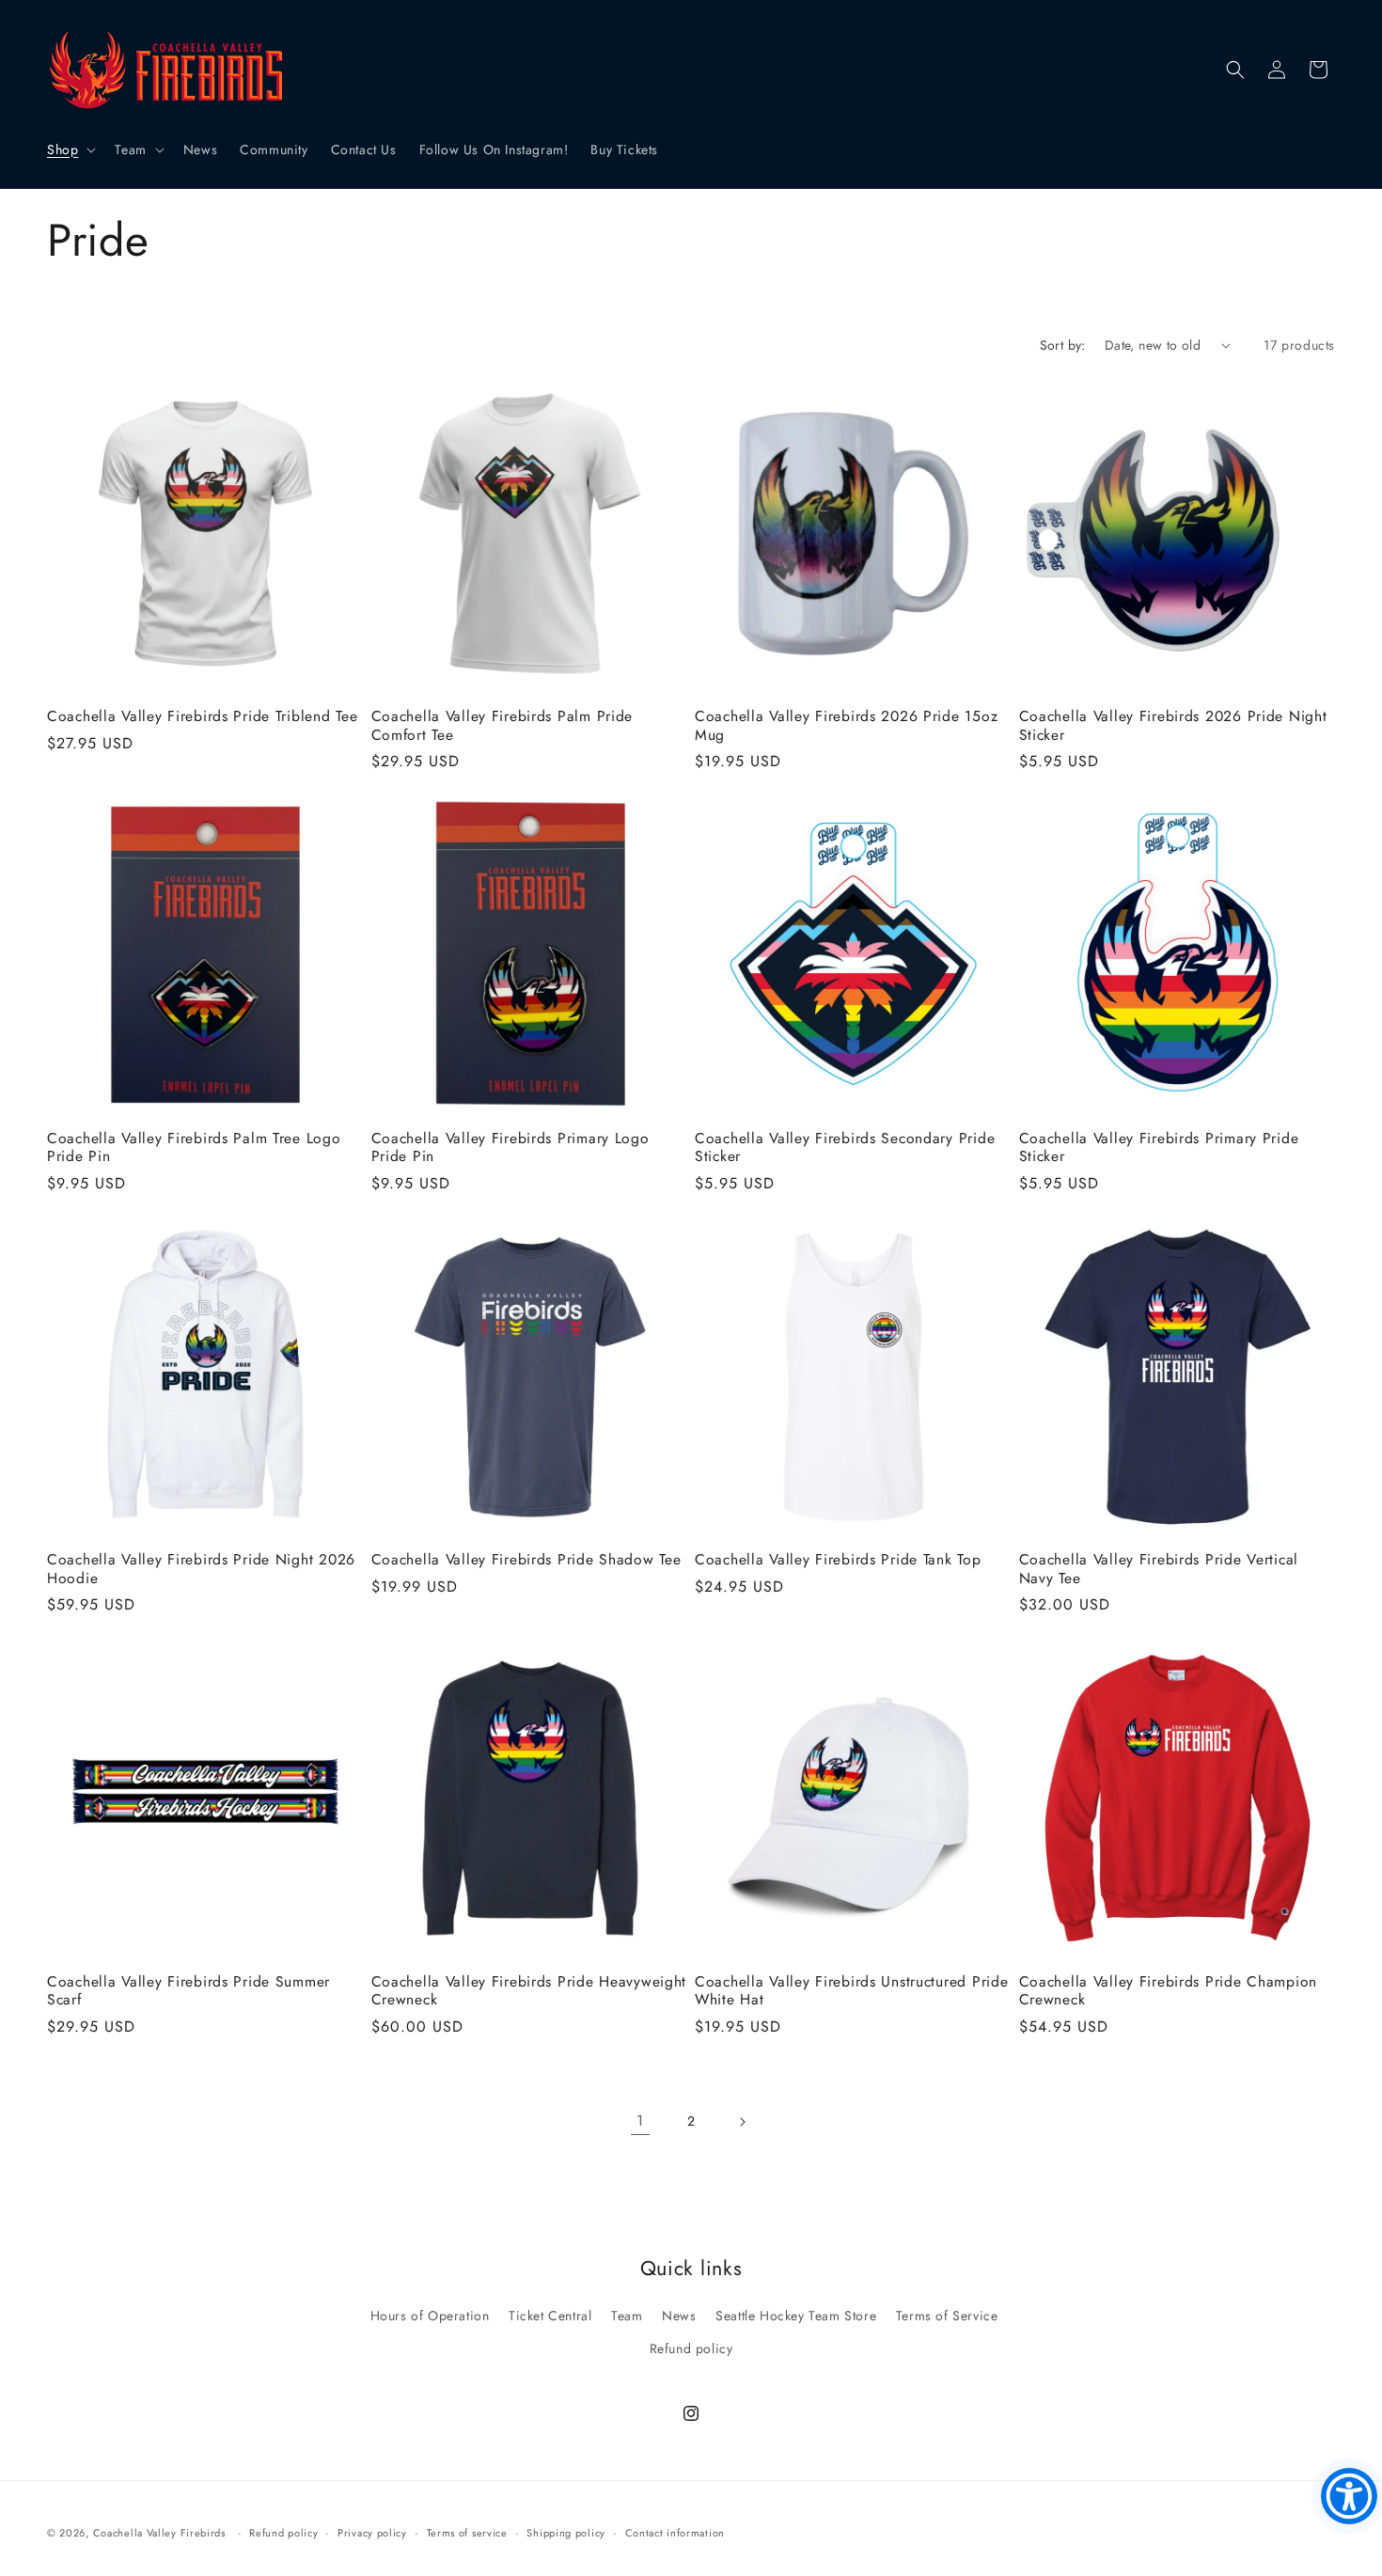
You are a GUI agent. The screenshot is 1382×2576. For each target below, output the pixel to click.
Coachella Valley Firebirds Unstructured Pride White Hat (851, 1991)
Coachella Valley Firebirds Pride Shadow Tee (526, 1559)
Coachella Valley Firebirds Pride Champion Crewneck (1169, 1991)
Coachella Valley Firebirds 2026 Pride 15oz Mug (846, 725)
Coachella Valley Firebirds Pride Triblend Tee (202, 716)
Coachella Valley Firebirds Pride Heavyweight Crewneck (529, 1991)
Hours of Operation (430, 2316)
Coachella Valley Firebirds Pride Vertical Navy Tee (1159, 1569)
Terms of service (467, 2533)
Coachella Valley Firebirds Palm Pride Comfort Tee (503, 725)
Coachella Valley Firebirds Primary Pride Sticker (1159, 1147)
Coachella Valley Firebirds (159, 2533)
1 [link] (640, 2120)
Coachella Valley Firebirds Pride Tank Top (838, 1559)
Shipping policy (566, 2533)
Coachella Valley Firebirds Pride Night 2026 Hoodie (201, 1569)
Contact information (675, 2533)
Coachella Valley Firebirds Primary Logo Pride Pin (510, 1147)
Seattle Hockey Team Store (796, 2316)
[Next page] (742, 2122)
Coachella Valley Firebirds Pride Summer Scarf (188, 1991)
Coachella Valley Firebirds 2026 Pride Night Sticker (1173, 725)
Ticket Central (550, 2316)
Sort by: (1063, 345)
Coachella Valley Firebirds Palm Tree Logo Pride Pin (194, 1147)
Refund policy (691, 2348)
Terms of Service (947, 2316)
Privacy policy (372, 2533)
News (679, 2316)
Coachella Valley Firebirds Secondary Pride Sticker (845, 1147)
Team (627, 2316)
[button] (70, 149)
